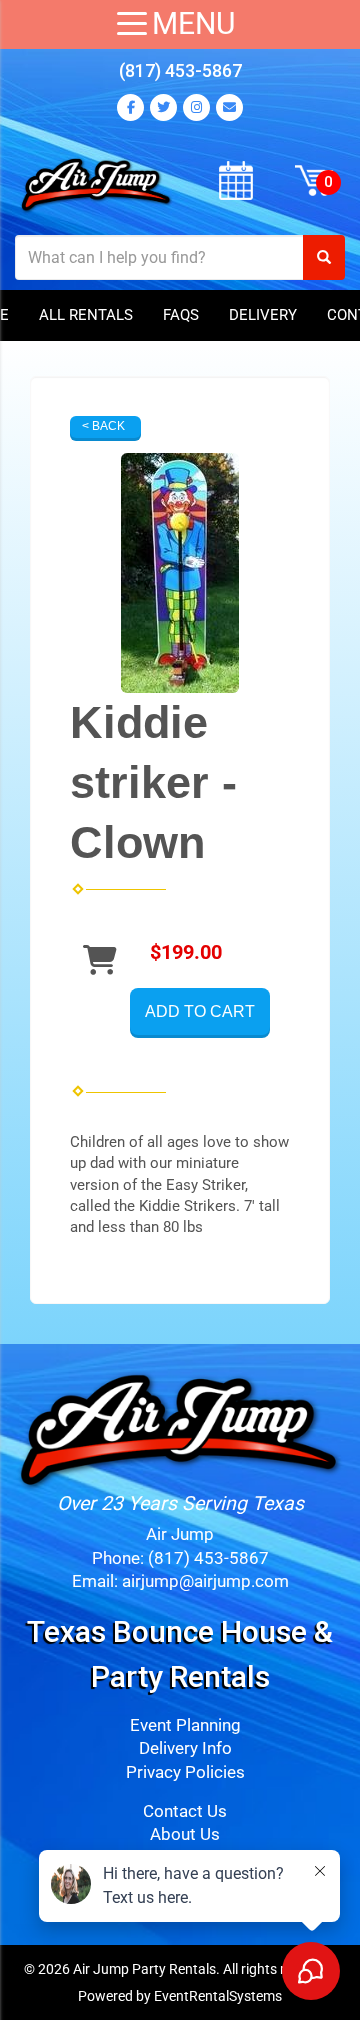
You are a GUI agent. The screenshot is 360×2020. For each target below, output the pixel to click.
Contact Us (185, 1811)
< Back (103, 426)
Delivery (263, 315)
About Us (185, 1834)
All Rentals (86, 315)
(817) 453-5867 (180, 70)
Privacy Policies (185, 1772)
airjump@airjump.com (205, 1581)
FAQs (181, 315)
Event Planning (185, 1725)
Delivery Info (185, 1748)
